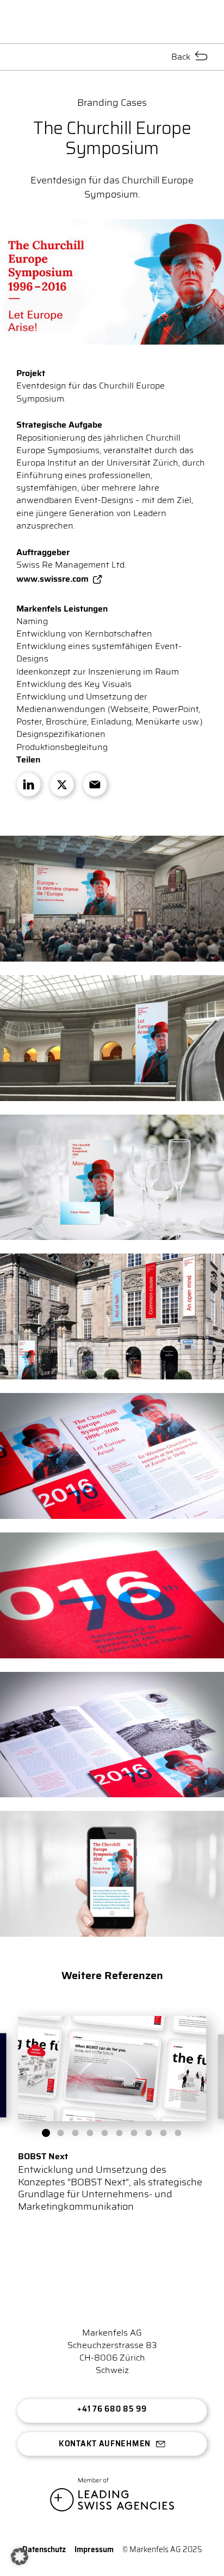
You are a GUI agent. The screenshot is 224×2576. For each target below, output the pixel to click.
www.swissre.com (52, 579)
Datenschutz (44, 2549)
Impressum (94, 2549)
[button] (46, 2133)
